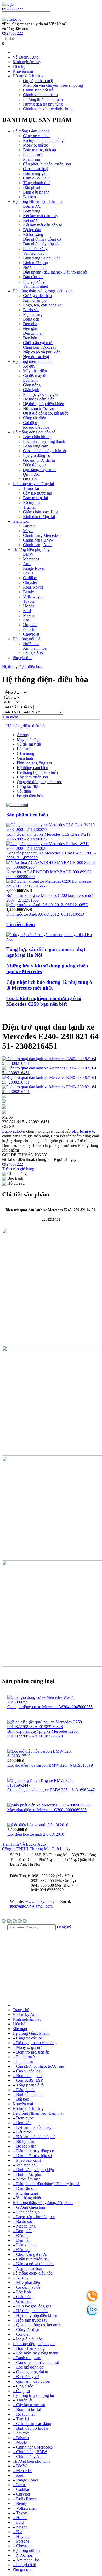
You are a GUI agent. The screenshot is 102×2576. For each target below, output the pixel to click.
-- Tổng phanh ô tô (28, 2085)
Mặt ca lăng (33, 314)
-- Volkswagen (25, 2508)
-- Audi (18, 2475)
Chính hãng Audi (37, 545)
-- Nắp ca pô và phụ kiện (33, 2264)
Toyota (29, 601)
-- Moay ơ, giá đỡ (27, 2047)
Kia (26, 620)
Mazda (29, 615)
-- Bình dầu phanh (28, 2094)
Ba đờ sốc (31, 310)
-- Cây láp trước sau (29, 2405)
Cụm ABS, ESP (36, 178)
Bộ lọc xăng (33, 234)
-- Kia (17, 2532)
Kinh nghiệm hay (27, 62)
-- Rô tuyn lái (24, 2414)
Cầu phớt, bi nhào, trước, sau (47, 164)
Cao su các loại (36, 169)
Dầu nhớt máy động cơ (42, 239)
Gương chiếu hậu (37, 296)
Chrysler (30, 582)
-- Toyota (20, 2513)
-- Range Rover (25, 2480)
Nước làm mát (35, 267)
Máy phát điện (35, 371)
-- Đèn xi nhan (25, 2245)
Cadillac (30, 578)
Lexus (28, 573)
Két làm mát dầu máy (41, 216)
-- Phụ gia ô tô (24, 2565)
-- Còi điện (21, 2334)
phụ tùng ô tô (84, 1131)
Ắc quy (29, 366)
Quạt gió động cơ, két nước (46, 413)
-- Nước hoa (23, 2555)
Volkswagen (33, 597)
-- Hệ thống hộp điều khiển (35, 2315)
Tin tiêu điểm (21, 924)
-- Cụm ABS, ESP (28, 2080)
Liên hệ (19, 66)
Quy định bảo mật (38, 81)
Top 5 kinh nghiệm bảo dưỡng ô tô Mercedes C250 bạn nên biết (44, 1001)
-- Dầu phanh (24, 2090)
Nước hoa (31, 644)
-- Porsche (21, 2541)
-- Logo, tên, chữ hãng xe (34, 2217)
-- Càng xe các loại (28, 2038)
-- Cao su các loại (27, 2071)
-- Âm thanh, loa (26, 2560)
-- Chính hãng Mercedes (33, 2447)
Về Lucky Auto (25, 57)
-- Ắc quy (21, 2278)
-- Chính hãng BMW (30, 2452)
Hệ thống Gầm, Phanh (31, 131)
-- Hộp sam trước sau (30, 2320)
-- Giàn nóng (23, 2297)
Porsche (30, 629)
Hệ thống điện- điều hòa (33, 361)
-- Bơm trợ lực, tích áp (31, 2052)
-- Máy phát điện (26, 2283)
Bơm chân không (37, 437)
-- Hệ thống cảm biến (30, 2311)
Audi (27, 564)
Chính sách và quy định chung (48, 109)
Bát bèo (29, 197)
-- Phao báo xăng (27, 2160)
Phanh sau (32, 159)
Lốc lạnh (30, 380)
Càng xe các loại (37, 136)
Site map (20, 2029)
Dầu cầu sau (33, 277)
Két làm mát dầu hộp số (43, 225)
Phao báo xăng (35, 249)
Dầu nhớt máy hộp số (41, 244)
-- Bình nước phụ (27, 2174)
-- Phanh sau (23, 2062)
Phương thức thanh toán (43, 99)
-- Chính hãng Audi (29, 2456)
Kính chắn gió (35, 300)
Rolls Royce (33, 587)
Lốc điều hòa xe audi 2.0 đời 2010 (36, 1834)
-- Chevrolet (22, 2546)
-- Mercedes (22, 2471)
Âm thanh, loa (35, 648)
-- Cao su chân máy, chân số (36, 2362)
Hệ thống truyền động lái (33, 484)
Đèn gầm (31, 328)
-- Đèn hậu (21, 2250)
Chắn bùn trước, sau (40, 347)
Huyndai (30, 625)
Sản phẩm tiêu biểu (27, 815)
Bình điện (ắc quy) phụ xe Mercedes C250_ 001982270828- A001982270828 (44, 1734)
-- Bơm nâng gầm (27, 2076)
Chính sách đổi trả (38, 90)
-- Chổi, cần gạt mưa (30, 2254)
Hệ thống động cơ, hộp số (34, 432)
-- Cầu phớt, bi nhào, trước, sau (38, 2066)
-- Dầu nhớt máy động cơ (33, 2151)
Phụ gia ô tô (33, 653)
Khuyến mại (23, 71)
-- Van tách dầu (25, 2165)
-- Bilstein (21, 2438)
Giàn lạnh (31, 390)
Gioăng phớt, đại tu (39, 460)
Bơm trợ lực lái (35, 498)
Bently (29, 592)
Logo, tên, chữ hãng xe (42, 305)
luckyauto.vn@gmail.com (31, 1906)
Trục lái (29, 507)
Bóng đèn (31, 319)
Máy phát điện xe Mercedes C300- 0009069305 (47, 1810)
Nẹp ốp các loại (36, 357)
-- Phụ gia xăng (25, 2193)
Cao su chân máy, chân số (44, 451)
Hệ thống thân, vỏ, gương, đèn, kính (43, 291)
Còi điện (30, 423)
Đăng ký (64, 1927)
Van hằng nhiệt (35, 286)
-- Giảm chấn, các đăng (32, 2424)
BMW (28, 554)
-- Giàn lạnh (22, 2301)
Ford (27, 611)
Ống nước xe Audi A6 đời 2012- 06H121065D (45, 914)
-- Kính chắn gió (26, 2212)
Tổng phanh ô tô (37, 183)
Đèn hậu (30, 338)
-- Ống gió (21, 2391)
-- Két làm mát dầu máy (32, 2127)
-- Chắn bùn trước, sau (31, 2259)
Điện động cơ (34, 465)
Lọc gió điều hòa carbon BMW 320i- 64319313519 (50, 1765)
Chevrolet (31, 634)
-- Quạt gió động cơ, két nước (37, 2325)
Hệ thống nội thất (27, 639)
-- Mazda (20, 2527)
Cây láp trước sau (38, 493)
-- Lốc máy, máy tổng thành (35, 2353)
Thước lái (31, 488)
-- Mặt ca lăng (24, 2226)
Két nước (31, 220)
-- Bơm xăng (23, 2123)
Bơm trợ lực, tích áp (39, 150)
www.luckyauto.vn (41, 1901)
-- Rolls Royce (25, 2499)
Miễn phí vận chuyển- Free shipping (53, 85)
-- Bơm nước (23, 2118)
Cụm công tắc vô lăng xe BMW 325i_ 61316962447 (51, 1790)
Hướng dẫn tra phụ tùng (43, 104)
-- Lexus (19, 2485)
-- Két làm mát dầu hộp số (34, 2137)
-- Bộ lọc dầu (23, 2141)
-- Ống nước (23, 2386)
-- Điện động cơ (26, 2377)
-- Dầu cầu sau (25, 2188)
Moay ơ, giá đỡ (36, 145)
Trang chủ (10, 1844)
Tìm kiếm (10, 717)
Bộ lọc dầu (32, 230)
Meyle (28, 531)
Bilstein (29, 526)
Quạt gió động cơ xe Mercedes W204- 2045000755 (50, 1707)
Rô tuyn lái (32, 502)
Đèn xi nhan (33, 333)
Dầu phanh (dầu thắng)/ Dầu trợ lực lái (55, 272)
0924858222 (13, 9)
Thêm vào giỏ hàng (18, 1169)
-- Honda (20, 2518)
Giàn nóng (32, 385)
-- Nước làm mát (26, 2179)
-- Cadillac (21, 2489)
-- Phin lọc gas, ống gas (32, 2306)
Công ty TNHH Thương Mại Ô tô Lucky (36, 1849)
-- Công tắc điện (26, 2330)
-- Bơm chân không (29, 2348)
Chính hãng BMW (38, 540)
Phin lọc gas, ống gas (41, 394)
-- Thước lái (22, 2400)
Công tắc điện (35, 418)
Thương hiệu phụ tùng (31, 549)
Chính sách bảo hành (40, 95)
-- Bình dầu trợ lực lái (30, 2428)
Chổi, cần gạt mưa (38, 343)
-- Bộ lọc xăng (24, 2146)
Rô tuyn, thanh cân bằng (43, 140)
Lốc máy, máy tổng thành (44, 441)
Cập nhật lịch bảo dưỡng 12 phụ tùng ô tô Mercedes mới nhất (49, 985)
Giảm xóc (21, 521)
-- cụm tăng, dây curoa (31, 2381)
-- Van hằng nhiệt (27, 2198)
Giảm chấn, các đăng (40, 512)
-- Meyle (20, 2442)
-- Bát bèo (21, 2099)
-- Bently (20, 2504)
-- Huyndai (22, 2536)
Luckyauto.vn (14, 1131)
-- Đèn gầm (22, 2240)
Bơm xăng (32, 211)
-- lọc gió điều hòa (28, 2339)
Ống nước (31, 474)
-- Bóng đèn (22, 2231)
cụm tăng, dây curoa (40, 470)
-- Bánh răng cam (27, 2358)
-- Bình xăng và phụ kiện (33, 2170)
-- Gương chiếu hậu (29, 2207)
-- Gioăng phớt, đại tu (30, 2372)
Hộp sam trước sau (39, 408)
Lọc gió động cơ (37, 455)
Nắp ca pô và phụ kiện (42, 352)
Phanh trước (33, 155)
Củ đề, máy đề (35, 376)
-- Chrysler (21, 2494)
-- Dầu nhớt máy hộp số (32, 2156)
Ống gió (30, 479)
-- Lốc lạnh (22, 2292)
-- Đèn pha (21, 2235)
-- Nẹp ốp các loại (27, 2268)
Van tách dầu (34, 253)
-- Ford (18, 2522)
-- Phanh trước (24, 2057)
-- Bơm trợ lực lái (27, 2409)
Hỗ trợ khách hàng (28, 76)
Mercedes (31, 559)
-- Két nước (22, 2132)
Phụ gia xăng (34, 281)
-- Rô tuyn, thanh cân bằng (35, 2043)
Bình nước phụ (35, 263)
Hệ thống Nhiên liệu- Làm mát (38, 202)
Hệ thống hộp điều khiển (44, 404)
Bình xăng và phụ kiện (42, 258)
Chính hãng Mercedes (41, 535)
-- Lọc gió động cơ (28, 2367)
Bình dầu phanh (36, 192)
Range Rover (34, 568)
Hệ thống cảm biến (39, 399)
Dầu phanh (32, 187)
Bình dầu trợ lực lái (39, 517)
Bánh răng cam (36, 446)
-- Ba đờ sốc (23, 2221)
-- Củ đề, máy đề (26, 2287)
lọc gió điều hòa (36, 427)
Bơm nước (32, 206)
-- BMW (20, 2466)
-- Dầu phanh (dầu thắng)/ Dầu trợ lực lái (46, 2184)
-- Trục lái (21, 2419)
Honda (29, 606)
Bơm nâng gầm (36, 173)
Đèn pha (30, 324)
